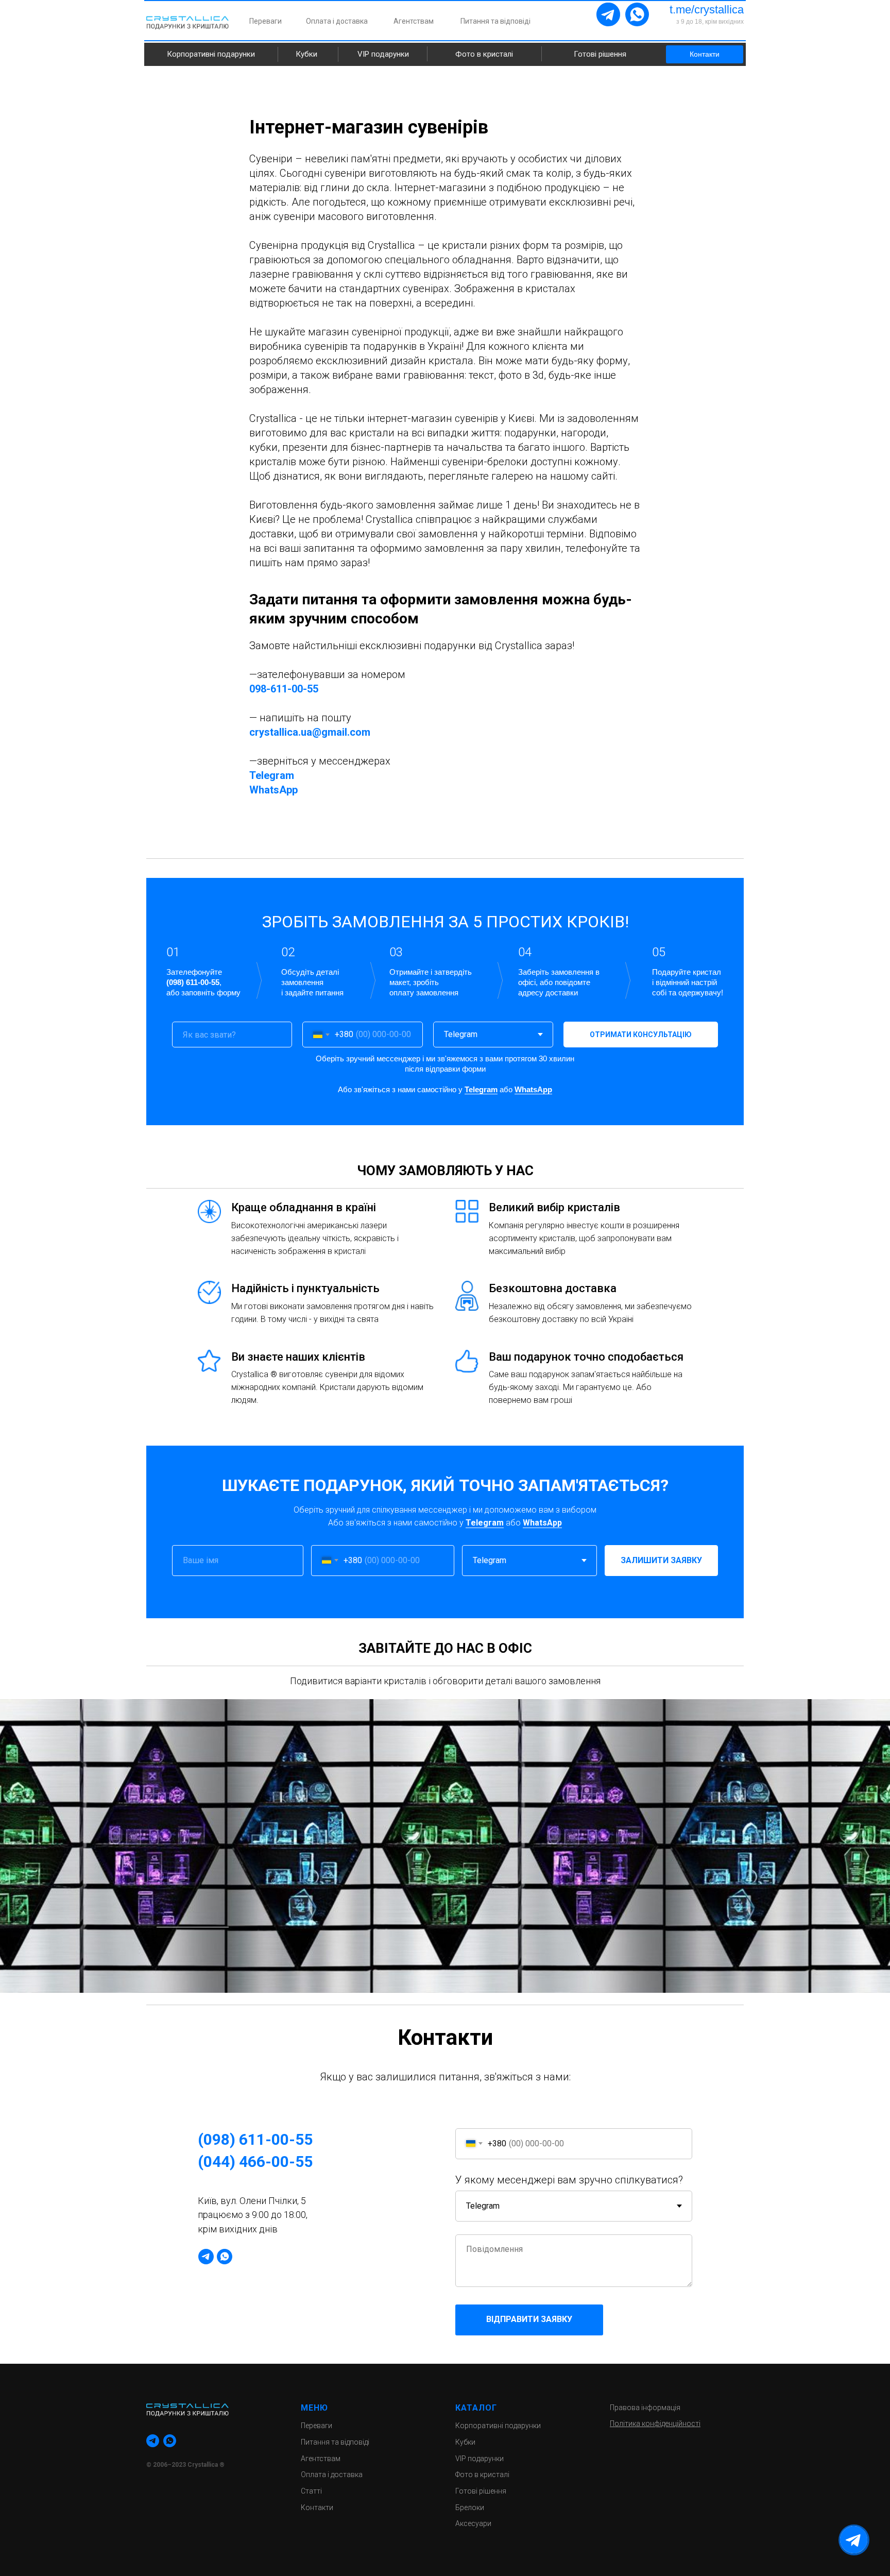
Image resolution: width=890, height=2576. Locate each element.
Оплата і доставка (337, 21)
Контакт (315, 2507)
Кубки (306, 54)
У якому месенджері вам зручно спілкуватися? (569, 2180)
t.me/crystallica (707, 10)
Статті (311, 2491)
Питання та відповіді (495, 21)
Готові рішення (600, 54)
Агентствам (414, 21)
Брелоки (470, 2507)
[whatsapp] (225, 2257)
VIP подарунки (383, 54)
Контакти (705, 54)
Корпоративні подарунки (211, 54)
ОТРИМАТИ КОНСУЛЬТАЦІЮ (641, 1035)
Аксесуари (473, 2523)
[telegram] (206, 2257)
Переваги (266, 21)
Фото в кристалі (484, 54)
